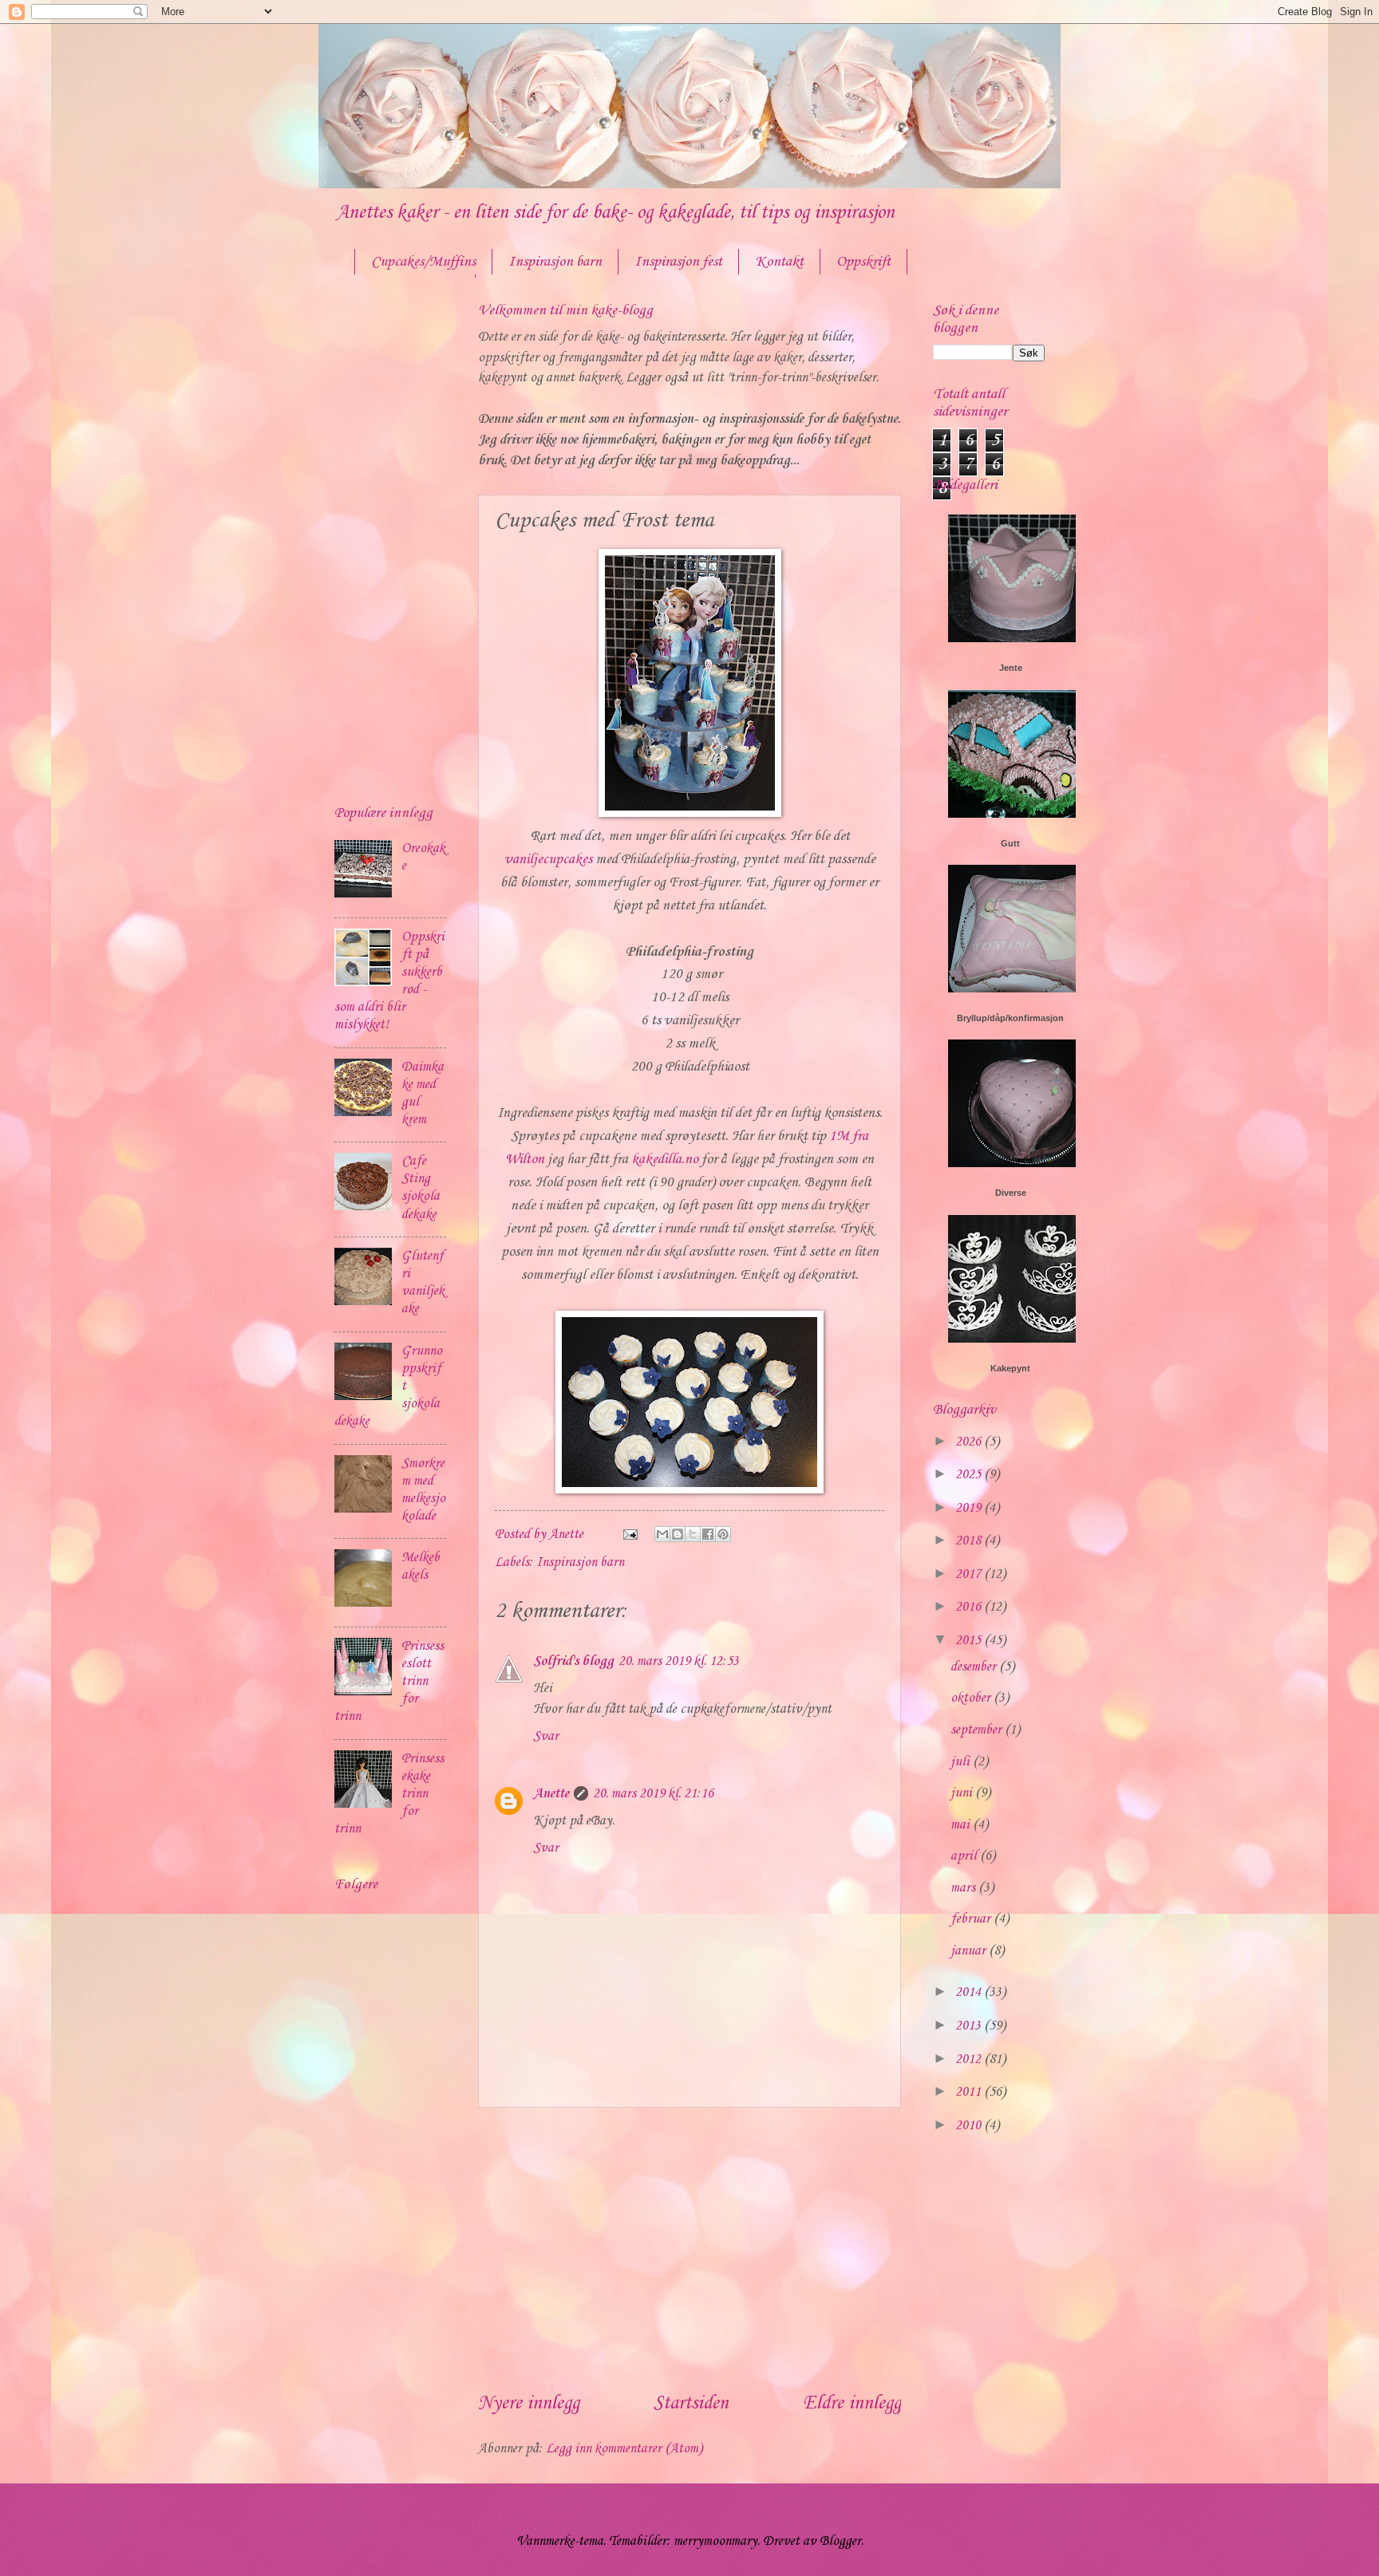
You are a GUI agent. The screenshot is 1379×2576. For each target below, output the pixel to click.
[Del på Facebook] (708, 1534)
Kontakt (779, 262)
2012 (970, 2059)
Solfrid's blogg (573, 1661)
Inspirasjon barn (555, 262)
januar (970, 1951)
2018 (970, 1541)
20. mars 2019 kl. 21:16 (653, 1794)
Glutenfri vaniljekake (423, 1282)
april (965, 1856)
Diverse (1011, 1193)
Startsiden (691, 2404)
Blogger (840, 2541)
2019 (970, 1508)
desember (975, 1667)
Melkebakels (421, 1566)
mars (964, 1888)
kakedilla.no (665, 1160)
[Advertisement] (689, 2249)
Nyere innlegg (529, 2404)
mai (962, 1825)
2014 (970, 1992)
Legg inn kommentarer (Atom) (624, 2449)
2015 (970, 1641)
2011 (970, 2092)
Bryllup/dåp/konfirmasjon (1010, 1018)
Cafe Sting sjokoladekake (421, 1187)
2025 (970, 1475)
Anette (551, 1794)
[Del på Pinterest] (723, 1534)
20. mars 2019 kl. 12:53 (679, 1661)
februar (972, 1919)
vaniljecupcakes (548, 860)
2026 (970, 1442)
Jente (1011, 668)
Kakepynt (1010, 1368)
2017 (970, 1574)
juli (962, 1762)
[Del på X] (693, 1534)
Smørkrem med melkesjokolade (423, 1490)
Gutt (1010, 843)
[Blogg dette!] (678, 1534)
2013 (970, 2026)
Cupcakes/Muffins (423, 262)
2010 (970, 2126)
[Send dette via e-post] (662, 1534)
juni (963, 1793)
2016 (970, 1607)
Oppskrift (863, 262)
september (978, 1730)
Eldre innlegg (852, 2404)
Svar (546, 1736)
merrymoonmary (715, 2541)
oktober (972, 1698)
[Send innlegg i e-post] (628, 1535)
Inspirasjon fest (678, 262)
